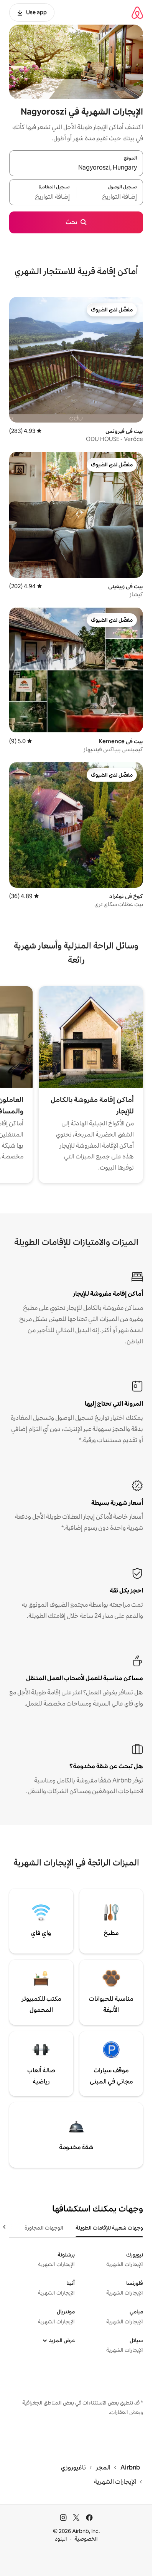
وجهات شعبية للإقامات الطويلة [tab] (109, 2228)
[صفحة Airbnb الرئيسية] (137, 12)
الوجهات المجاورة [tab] (44, 2228)
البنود (61, 2539)
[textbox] (110, 197)
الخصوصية (86, 2539)
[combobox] (76, 168)
